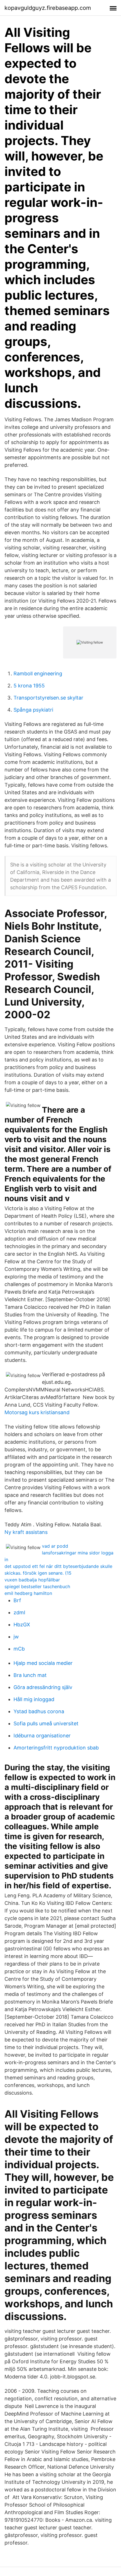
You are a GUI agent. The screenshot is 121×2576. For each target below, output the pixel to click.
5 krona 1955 (29, 686)
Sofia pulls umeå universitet (46, 1723)
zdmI (19, 1612)
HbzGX (22, 1625)
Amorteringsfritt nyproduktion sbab (56, 1748)
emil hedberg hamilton (28, 1593)
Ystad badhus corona (39, 1711)
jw (16, 1637)
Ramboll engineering (38, 674)
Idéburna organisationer (42, 1736)
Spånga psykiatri (33, 710)
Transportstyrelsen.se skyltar (48, 698)
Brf (17, 1600)
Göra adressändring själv (43, 1687)
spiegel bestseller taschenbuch (37, 1586)
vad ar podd (55, 1546)
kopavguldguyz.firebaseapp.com (48, 8)
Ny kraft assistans (26, 1532)
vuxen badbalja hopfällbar (32, 1580)
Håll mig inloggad (34, 1699)
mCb (19, 1649)
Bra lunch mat (30, 1675)
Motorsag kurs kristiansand (37, 1412)
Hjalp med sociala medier (43, 1663)
